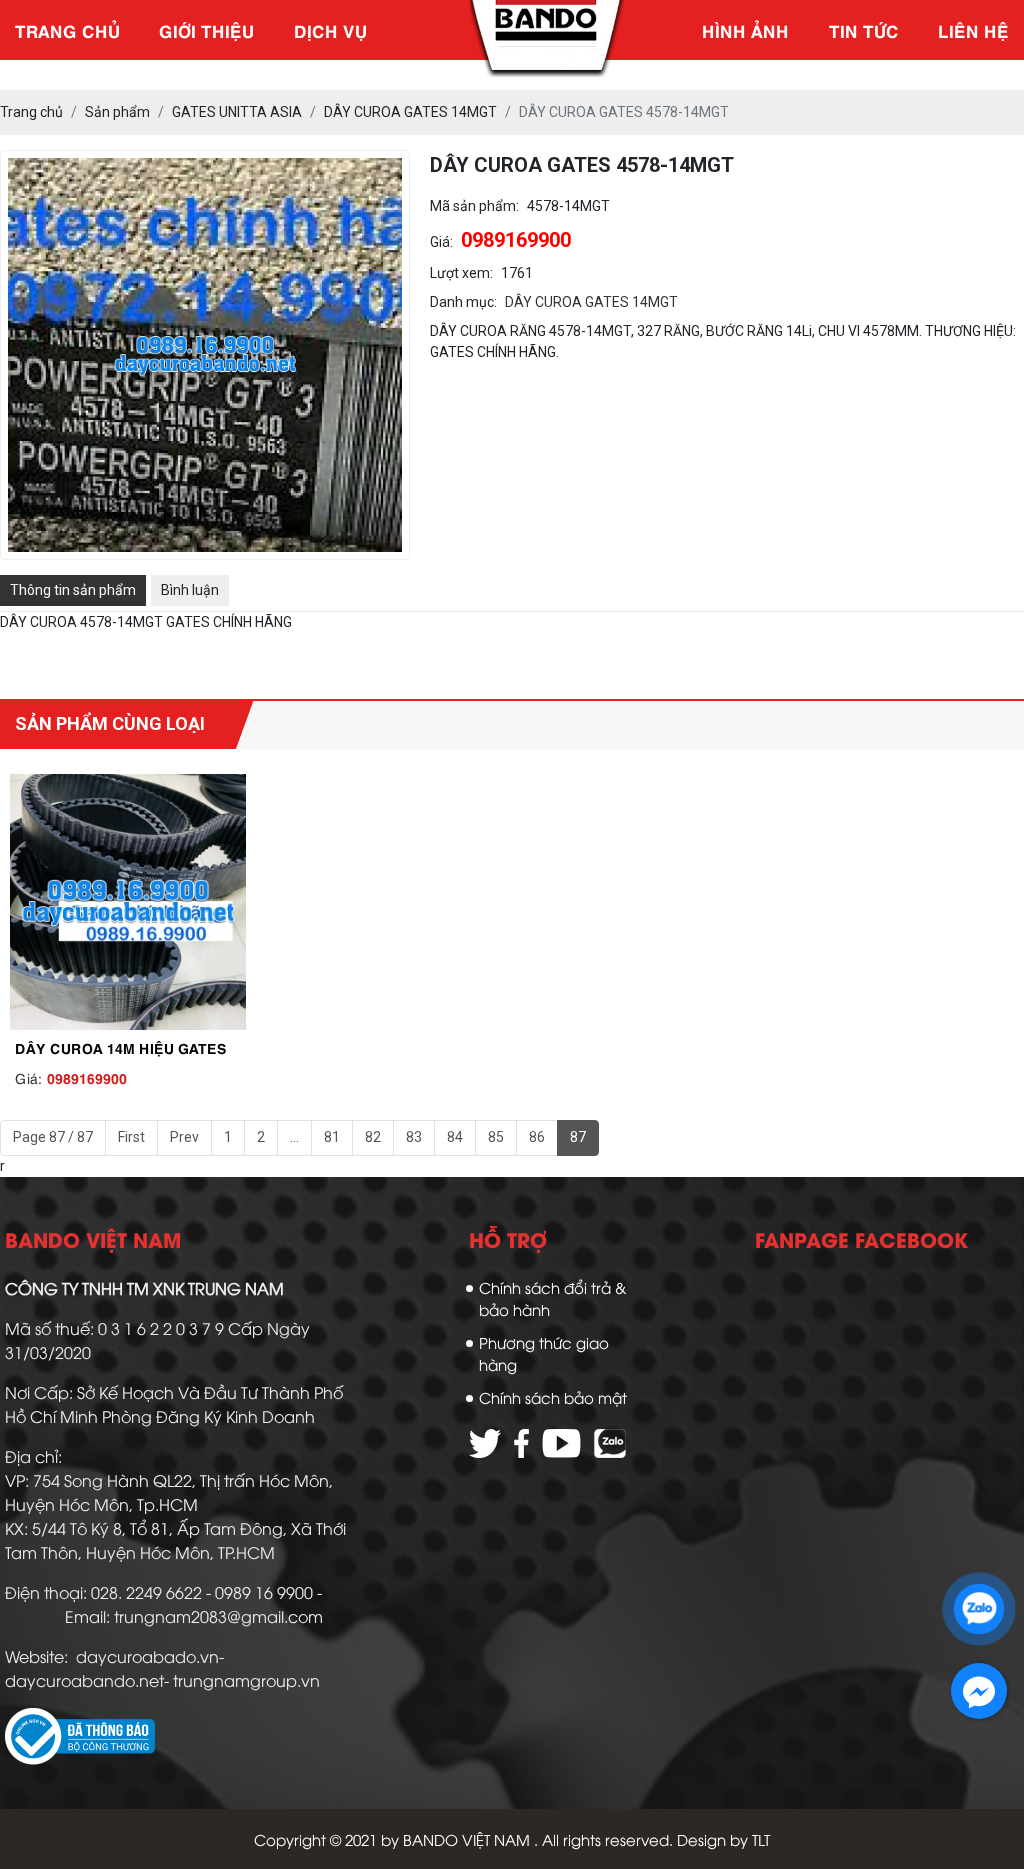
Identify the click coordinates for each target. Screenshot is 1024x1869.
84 (455, 1137)
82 (373, 1137)
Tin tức (864, 30)
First (131, 1137)
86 (537, 1137)
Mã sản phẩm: (474, 226)
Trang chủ (67, 30)
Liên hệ (973, 30)
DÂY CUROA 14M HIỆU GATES (121, 1047)
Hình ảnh (745, 30)
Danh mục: (463, 322)
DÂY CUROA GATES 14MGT (591, 322)
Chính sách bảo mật (553, 1397)
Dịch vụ (330, 30)
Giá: (441, 262)
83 (414, 1137)
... (294, 1137)
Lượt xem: (461, 293)
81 (332, 1137)
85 (496, 1137)
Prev (184, 1137)
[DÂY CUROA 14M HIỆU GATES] (128, 902)
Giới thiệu (206, 30)
